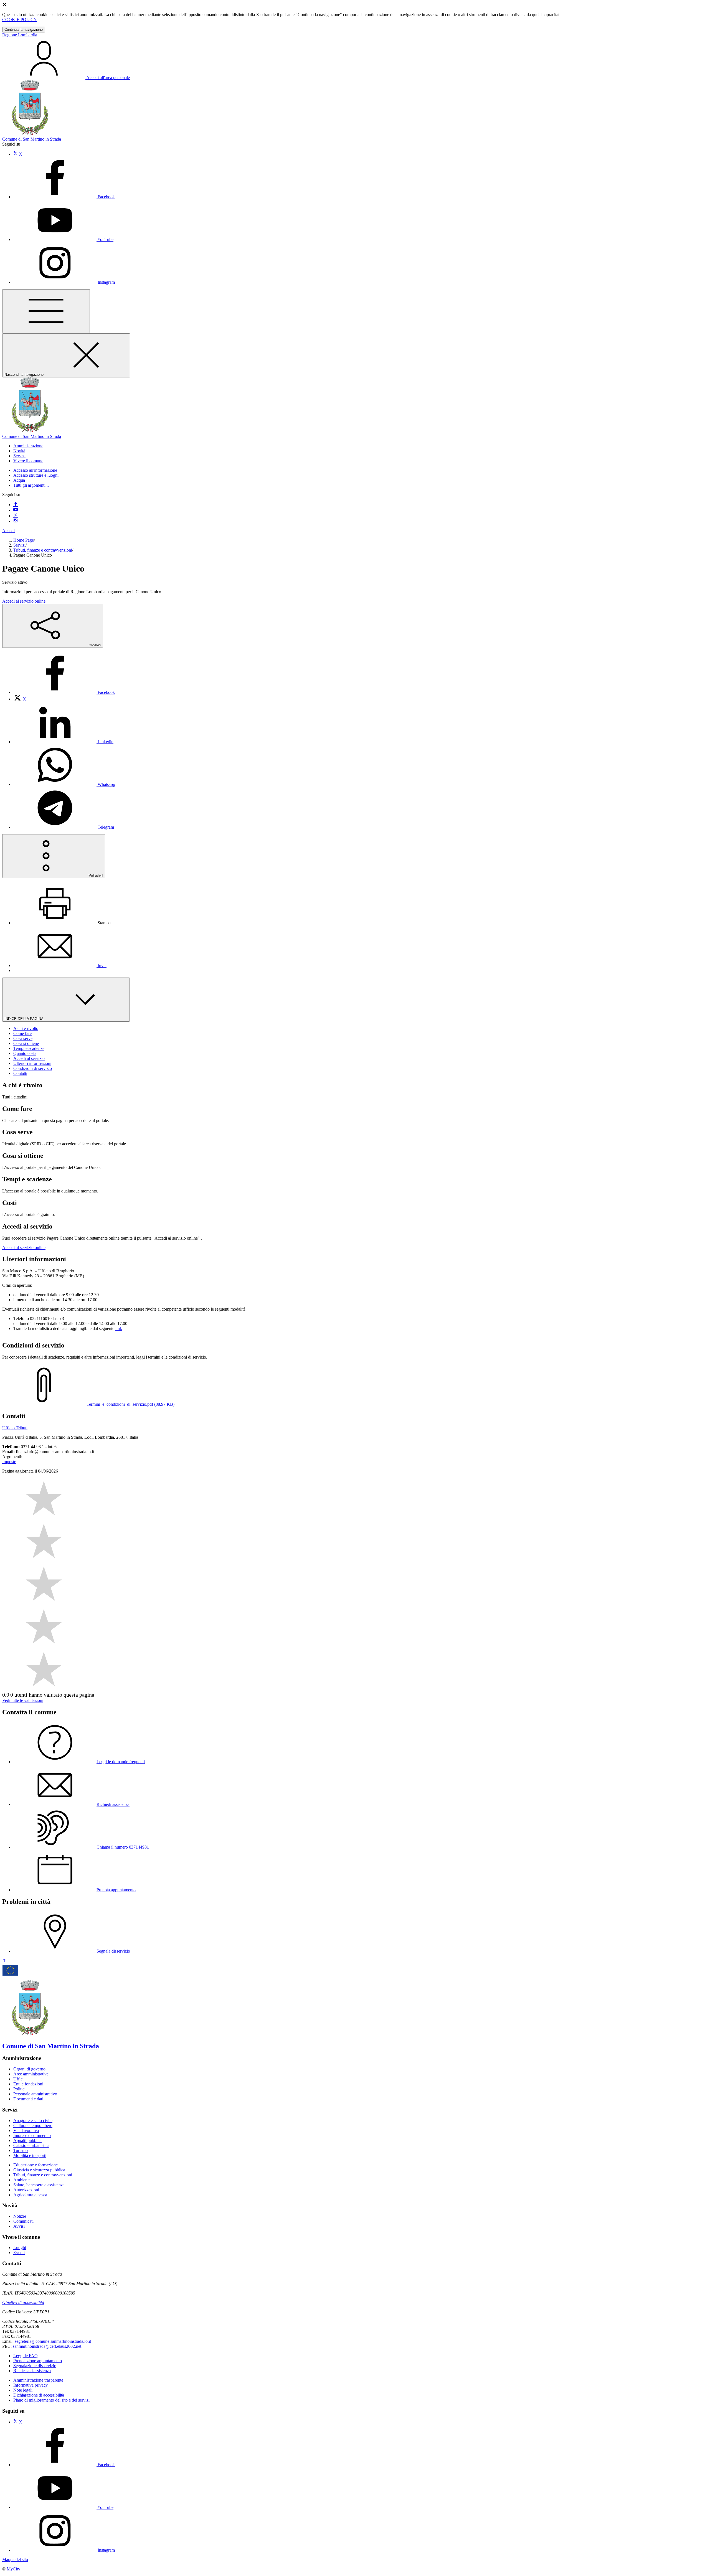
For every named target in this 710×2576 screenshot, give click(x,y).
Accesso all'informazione (35, 470)
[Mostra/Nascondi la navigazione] (46, 311)
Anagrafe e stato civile (33, 2121)
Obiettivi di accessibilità (23, 2302)
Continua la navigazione (24, 30)
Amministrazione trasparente (38, 2380)
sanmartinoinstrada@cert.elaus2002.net (47, 2346)
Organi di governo (29, 2069)
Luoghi (20, 2248)
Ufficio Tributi (15, 1428)
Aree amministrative (31, 2074)
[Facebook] (16, 505)
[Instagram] (16, 521)
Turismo (21, 2150)
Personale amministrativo (35, 2094)
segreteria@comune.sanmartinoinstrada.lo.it (53, 2341)
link (119, 1328)
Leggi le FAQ (26, 2356)
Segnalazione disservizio (35, 2366)
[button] (28, 446)
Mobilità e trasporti (30, 2155)
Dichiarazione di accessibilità (39, 2395)
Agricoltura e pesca (30, 2195)
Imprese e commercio (32, 2135)
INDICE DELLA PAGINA (24, 1019)
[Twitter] (16, 516)
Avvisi (19, 2226)
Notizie (20, 2216)
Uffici (18, 2079)
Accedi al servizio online (24, 601)
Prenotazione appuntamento (38, 2361)
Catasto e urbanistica (31, 2145)
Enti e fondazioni (28, 2084)
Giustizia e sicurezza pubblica (39, 2170)
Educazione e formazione (35, 2165)
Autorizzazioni (26, 2190)
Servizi (19, 545)
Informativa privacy (31, 2385)
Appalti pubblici (27, 2140)
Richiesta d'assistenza (32, 2371)
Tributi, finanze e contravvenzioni (43, 550)
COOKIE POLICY (20, 20)
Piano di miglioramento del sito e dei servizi (51, 2400)
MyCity (13, 2569)
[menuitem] (64, 692)
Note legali (23, 2390)
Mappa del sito (15, 2559)
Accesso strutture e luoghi (36, 475)
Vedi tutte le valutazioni (23, 1700)
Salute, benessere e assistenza (39, 2185)
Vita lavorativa (26, 2130)
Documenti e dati (28, 2099)
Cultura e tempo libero (33, 2125)
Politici (19, 2089)
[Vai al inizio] (4, 1961)
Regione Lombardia (20, 35)
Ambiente (22, 2180)
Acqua (19, 480)
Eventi (19, 2253)
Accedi (8, 531)
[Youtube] (16, 510)
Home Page (24, 540)
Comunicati (23, 2221)
